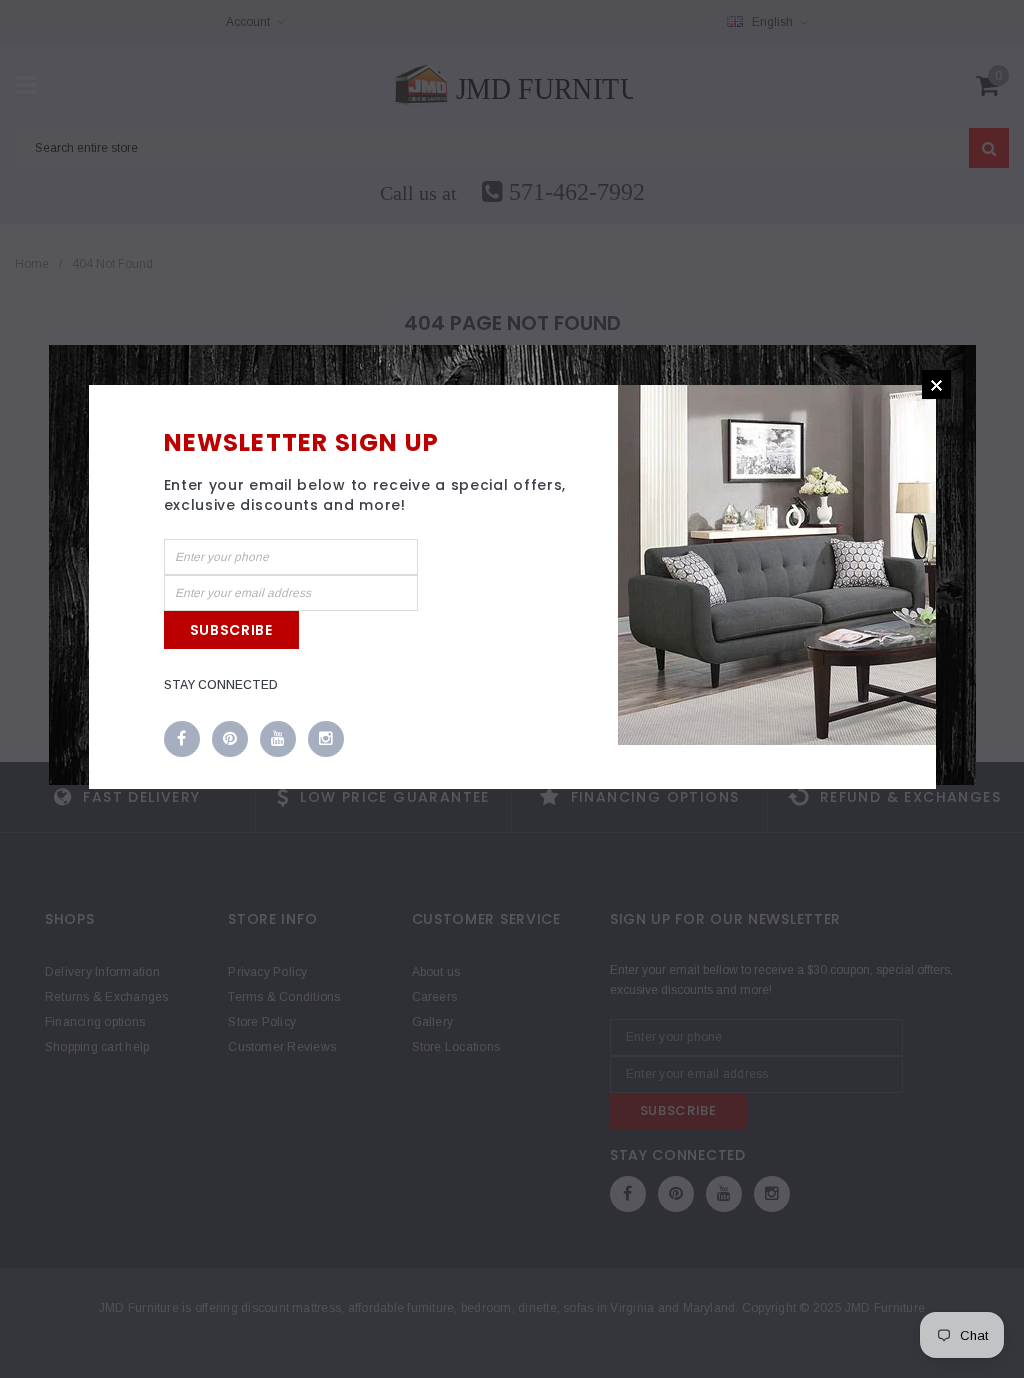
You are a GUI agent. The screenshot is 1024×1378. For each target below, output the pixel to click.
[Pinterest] (230, 740)
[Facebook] (182, 740)
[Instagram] (326, 740)
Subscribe (231, 630)
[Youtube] (278, 740)
